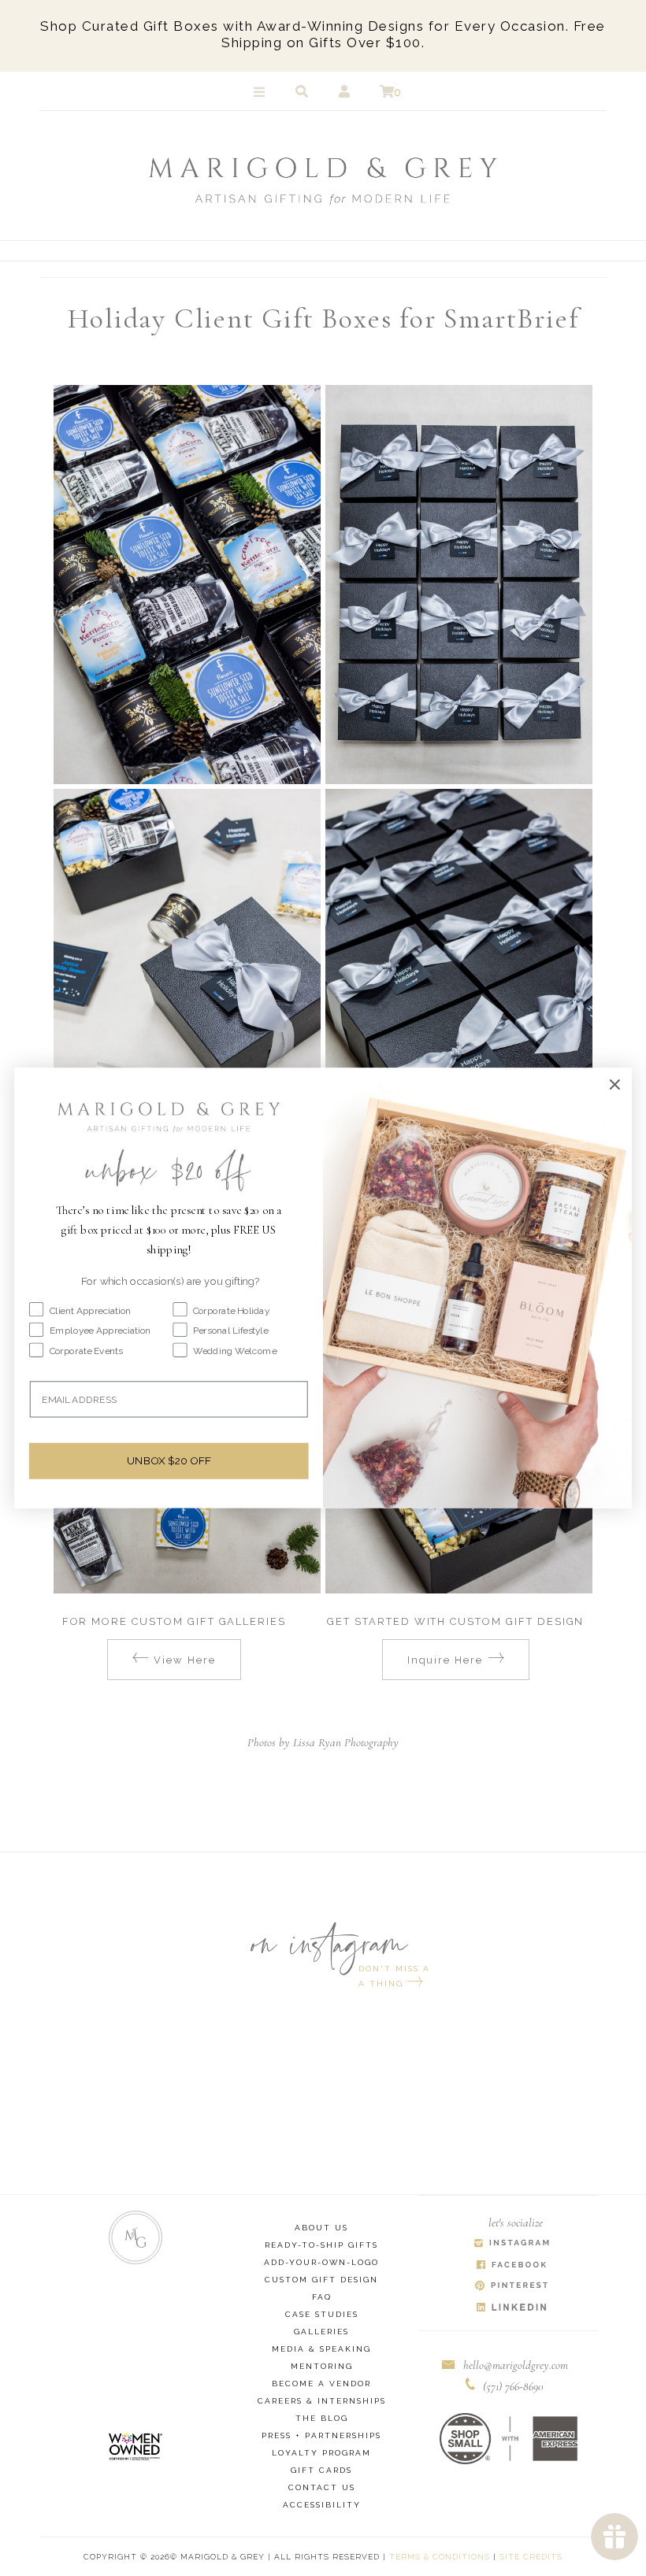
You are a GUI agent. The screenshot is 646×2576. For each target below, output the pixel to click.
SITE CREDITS (531, 2557)
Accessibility (322, 2505)
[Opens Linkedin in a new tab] (512, 2308)
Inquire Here (445, 1660)
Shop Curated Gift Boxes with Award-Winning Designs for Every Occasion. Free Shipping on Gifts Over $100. (323, 34)
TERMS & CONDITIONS (440, 2557)
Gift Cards (321, 2470)
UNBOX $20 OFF (169, 1461)
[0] (387, 92)
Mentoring (322, 2366)
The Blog (322, 2418)
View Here (185, 1660)
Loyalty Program (321, 2453)
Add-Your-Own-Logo (321, 2262)
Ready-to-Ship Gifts (321, 2245)
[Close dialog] (615, 1085)
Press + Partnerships (321, 2435)
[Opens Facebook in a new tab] (512, 2265)
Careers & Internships (322, 2401)
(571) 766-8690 (513, 2386)
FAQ (322, 2297)
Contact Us (322, 2487)
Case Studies (322, 2314)
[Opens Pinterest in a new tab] (512, 2287)
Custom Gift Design (321, 2280)
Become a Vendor (321, 2384)
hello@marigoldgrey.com (516, 2365)
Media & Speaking (321, 2349)
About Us (321, 2228)
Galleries (321, 2332)
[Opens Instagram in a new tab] (512, 2244)
